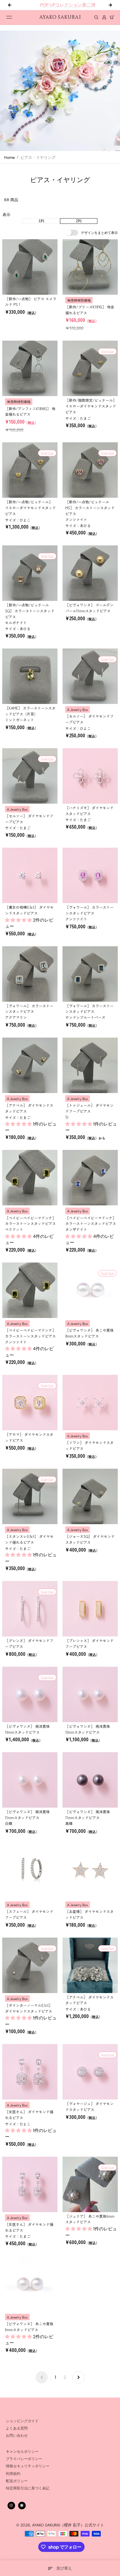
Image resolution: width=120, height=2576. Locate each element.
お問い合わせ (17, 2436)
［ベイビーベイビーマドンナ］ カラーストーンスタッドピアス (30, 1224)
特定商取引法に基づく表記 (28, 2488)
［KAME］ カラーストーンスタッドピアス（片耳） (30, 714)
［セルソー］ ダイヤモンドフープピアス (89, 719)
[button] (19, 920)
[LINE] (22, 2505)
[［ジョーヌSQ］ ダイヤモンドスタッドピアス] (90, 1496)
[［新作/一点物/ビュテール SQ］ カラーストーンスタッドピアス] (30, 573)
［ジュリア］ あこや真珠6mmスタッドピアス (90, 2219)
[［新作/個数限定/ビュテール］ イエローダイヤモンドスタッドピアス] (90, 368)
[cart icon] (112, 17)
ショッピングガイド (22, 2421)
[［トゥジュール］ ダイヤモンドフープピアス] (90, 1065)
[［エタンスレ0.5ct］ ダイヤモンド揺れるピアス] (30, 1496)
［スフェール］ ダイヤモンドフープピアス (29, 1914)
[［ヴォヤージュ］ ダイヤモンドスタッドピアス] (90, 2072)
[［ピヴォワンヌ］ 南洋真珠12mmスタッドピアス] (90, 1694)
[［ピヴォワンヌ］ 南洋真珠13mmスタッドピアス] (30, 1694)
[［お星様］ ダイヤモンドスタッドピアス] (90, 1871)
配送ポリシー (17, 2481)
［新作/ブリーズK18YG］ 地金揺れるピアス (90, 310)
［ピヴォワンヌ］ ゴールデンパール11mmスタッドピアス (89, 608)
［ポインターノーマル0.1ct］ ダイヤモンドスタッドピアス (29, 2008)
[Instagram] (11, 2505)
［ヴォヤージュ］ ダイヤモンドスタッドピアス (89, 2107)
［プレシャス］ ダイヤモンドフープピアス (89, 1643)
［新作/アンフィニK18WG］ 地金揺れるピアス (30, 411)
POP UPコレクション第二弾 (60, 5)
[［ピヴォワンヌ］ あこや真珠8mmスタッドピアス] (90, 1290)
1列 (41, 221)
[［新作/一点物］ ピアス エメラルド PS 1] (30, 267)
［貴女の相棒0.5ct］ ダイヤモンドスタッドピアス (29, 910)
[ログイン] (104, 17)
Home (9, 157)
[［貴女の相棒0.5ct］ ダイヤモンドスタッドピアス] (30, 875)
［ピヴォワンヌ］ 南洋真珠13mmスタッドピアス (27, 1729)
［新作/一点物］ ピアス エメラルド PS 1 (31, 302)
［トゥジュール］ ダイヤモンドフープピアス (89, 1111)
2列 (79, 221)
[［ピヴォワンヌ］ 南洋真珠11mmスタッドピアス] (30, 1780)
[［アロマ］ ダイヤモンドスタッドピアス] (30, 1403)
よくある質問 (17, 2428)
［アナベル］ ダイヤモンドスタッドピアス (29, 1108)
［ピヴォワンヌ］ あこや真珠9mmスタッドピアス (29, 2327)
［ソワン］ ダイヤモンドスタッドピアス (89, 1445)
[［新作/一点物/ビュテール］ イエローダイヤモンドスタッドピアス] (30, 470)
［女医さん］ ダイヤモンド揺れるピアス (29, 2115)
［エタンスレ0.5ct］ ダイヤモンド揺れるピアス (29, 1539)
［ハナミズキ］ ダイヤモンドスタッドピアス (89, 811)
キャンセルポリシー (22, 2452)
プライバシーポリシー (24, 2459)
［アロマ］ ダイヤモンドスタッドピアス (29, 1437)
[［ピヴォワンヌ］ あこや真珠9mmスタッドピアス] (30, 2284)
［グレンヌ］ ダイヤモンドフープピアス (29, 1643)
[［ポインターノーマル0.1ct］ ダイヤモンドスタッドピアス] (30, 1965)
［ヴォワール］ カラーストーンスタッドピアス (89, 913)
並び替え (64, 2568)
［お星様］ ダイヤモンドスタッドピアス (89, 1914)
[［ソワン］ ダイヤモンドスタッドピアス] (90, 1403)
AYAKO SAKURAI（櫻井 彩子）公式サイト (68, 2525)
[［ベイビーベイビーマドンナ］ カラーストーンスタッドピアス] (30, 1178)
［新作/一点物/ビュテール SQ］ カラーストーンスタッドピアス (30, 614)
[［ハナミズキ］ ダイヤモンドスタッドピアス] (90, 776)
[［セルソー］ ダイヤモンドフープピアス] (90, 676)
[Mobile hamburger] (9, 17)
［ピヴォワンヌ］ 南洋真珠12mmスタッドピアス (88, 1729)
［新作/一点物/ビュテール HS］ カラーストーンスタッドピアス (90, 511)
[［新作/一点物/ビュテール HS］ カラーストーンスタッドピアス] (90, 470)
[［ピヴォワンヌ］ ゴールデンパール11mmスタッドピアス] (90, 573)
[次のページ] (78, 2377)
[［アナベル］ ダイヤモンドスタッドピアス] (30, 1065)
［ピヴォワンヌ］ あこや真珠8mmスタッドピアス (89, 1333)
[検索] (96, 17)
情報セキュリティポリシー (28, 2466)
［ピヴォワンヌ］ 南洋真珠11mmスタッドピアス (27, 1818)
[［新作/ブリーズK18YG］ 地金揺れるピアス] (90, 267)
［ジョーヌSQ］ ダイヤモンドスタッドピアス (90, 1539)
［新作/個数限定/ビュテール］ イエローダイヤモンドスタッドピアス (91, 406)
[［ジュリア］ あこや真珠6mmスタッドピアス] (90, 2184)
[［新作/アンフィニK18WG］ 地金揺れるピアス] (30, 368)
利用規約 (13, 2474)
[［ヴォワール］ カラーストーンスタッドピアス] (90, 875)
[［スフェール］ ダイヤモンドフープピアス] (30, 1871)
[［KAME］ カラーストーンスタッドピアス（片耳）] (30, 676)
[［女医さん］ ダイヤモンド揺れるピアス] (30, 2072)
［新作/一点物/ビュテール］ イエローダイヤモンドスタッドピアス (30, 508)
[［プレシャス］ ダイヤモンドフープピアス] (90, 1609)
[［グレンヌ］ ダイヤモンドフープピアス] (30, 1609)
